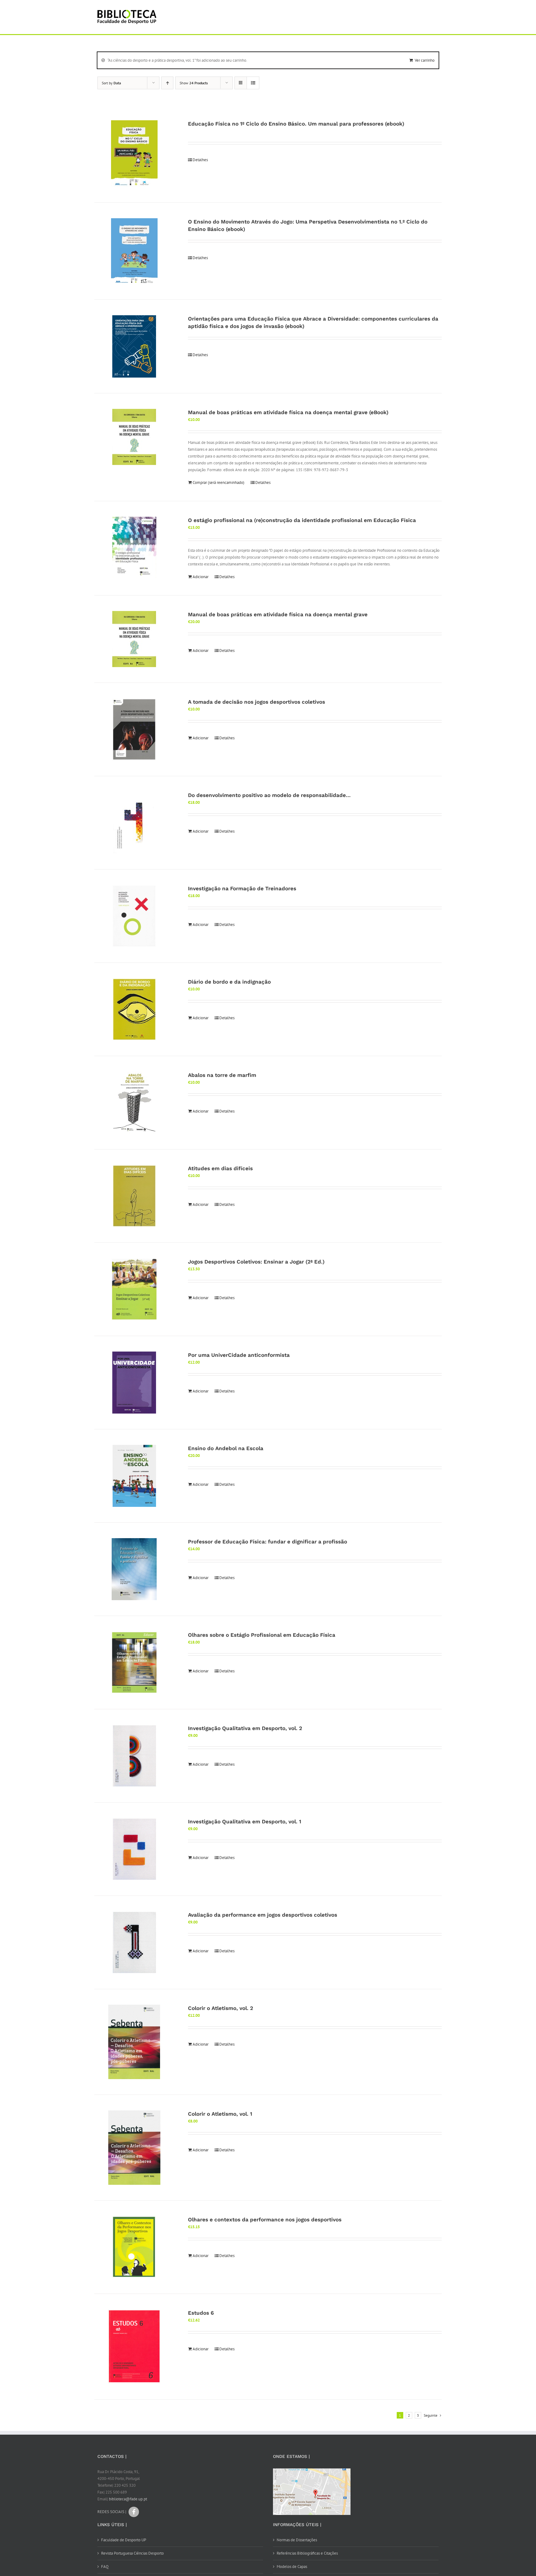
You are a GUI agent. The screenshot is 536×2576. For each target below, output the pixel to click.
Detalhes (200, 160)
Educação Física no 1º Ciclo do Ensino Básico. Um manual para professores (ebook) (296, 124)
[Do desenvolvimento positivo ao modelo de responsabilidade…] (134, 823)
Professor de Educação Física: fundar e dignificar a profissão (268, 1542)
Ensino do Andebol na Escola (226, 1448)
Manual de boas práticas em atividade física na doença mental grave (278, 614)
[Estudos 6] (134, 2347)
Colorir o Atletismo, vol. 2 (221, 2008)
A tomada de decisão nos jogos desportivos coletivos (257, 702)
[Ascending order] (167, 83)
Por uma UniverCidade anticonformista (239, 1355)
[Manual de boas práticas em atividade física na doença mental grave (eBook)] (134, 437)
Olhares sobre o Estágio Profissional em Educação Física (262, 1635)
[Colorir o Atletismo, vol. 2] (134, 2042)
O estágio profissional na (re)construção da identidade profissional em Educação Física (302, 520)
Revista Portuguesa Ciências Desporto (132, 2553)
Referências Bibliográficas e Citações (307, 2553)
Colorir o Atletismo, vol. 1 (220, 2114)
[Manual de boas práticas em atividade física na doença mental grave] (134, 639)
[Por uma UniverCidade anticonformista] (134, 1383)
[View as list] (253, 83)
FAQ (105, 2567)
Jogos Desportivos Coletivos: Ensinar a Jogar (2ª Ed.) (256, 1262)
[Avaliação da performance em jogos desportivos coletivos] (134, 1942)
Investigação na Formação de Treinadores (242, 888)
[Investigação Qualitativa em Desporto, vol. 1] (134, 1849)
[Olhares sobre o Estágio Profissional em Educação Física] (134, 1662)
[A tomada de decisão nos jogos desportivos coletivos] (134, 729)
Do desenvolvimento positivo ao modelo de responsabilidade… (269, 795)
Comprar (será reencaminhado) (219, 482)
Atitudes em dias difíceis (220, 1168)
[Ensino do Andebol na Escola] (134, 1476)
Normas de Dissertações (297, 2540)
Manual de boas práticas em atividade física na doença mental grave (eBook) (288, 412)
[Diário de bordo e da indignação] (134, 1009)
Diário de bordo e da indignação (229, 982)
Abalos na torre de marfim (222, 1075)
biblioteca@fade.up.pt (128, 2499)
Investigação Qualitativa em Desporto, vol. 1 (245, 1821)
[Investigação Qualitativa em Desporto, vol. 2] (134, 1756)
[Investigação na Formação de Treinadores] (134, 916)
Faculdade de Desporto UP (124, 2540)
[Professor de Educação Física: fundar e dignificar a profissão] (134, 1569)
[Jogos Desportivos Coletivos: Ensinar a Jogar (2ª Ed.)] (134, 1289)
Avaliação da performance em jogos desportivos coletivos (263, 1915)
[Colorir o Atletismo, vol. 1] (134, 2148)
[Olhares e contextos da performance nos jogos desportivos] (134, 2247)
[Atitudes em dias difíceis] (134, 1196)
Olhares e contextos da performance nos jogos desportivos (265, 2220)
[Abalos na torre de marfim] (134, 1103)
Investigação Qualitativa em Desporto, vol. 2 (245, 1728)
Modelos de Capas (292, 2567)
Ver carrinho (425, 60)
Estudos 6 (201, 2313)
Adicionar (201, 577)
